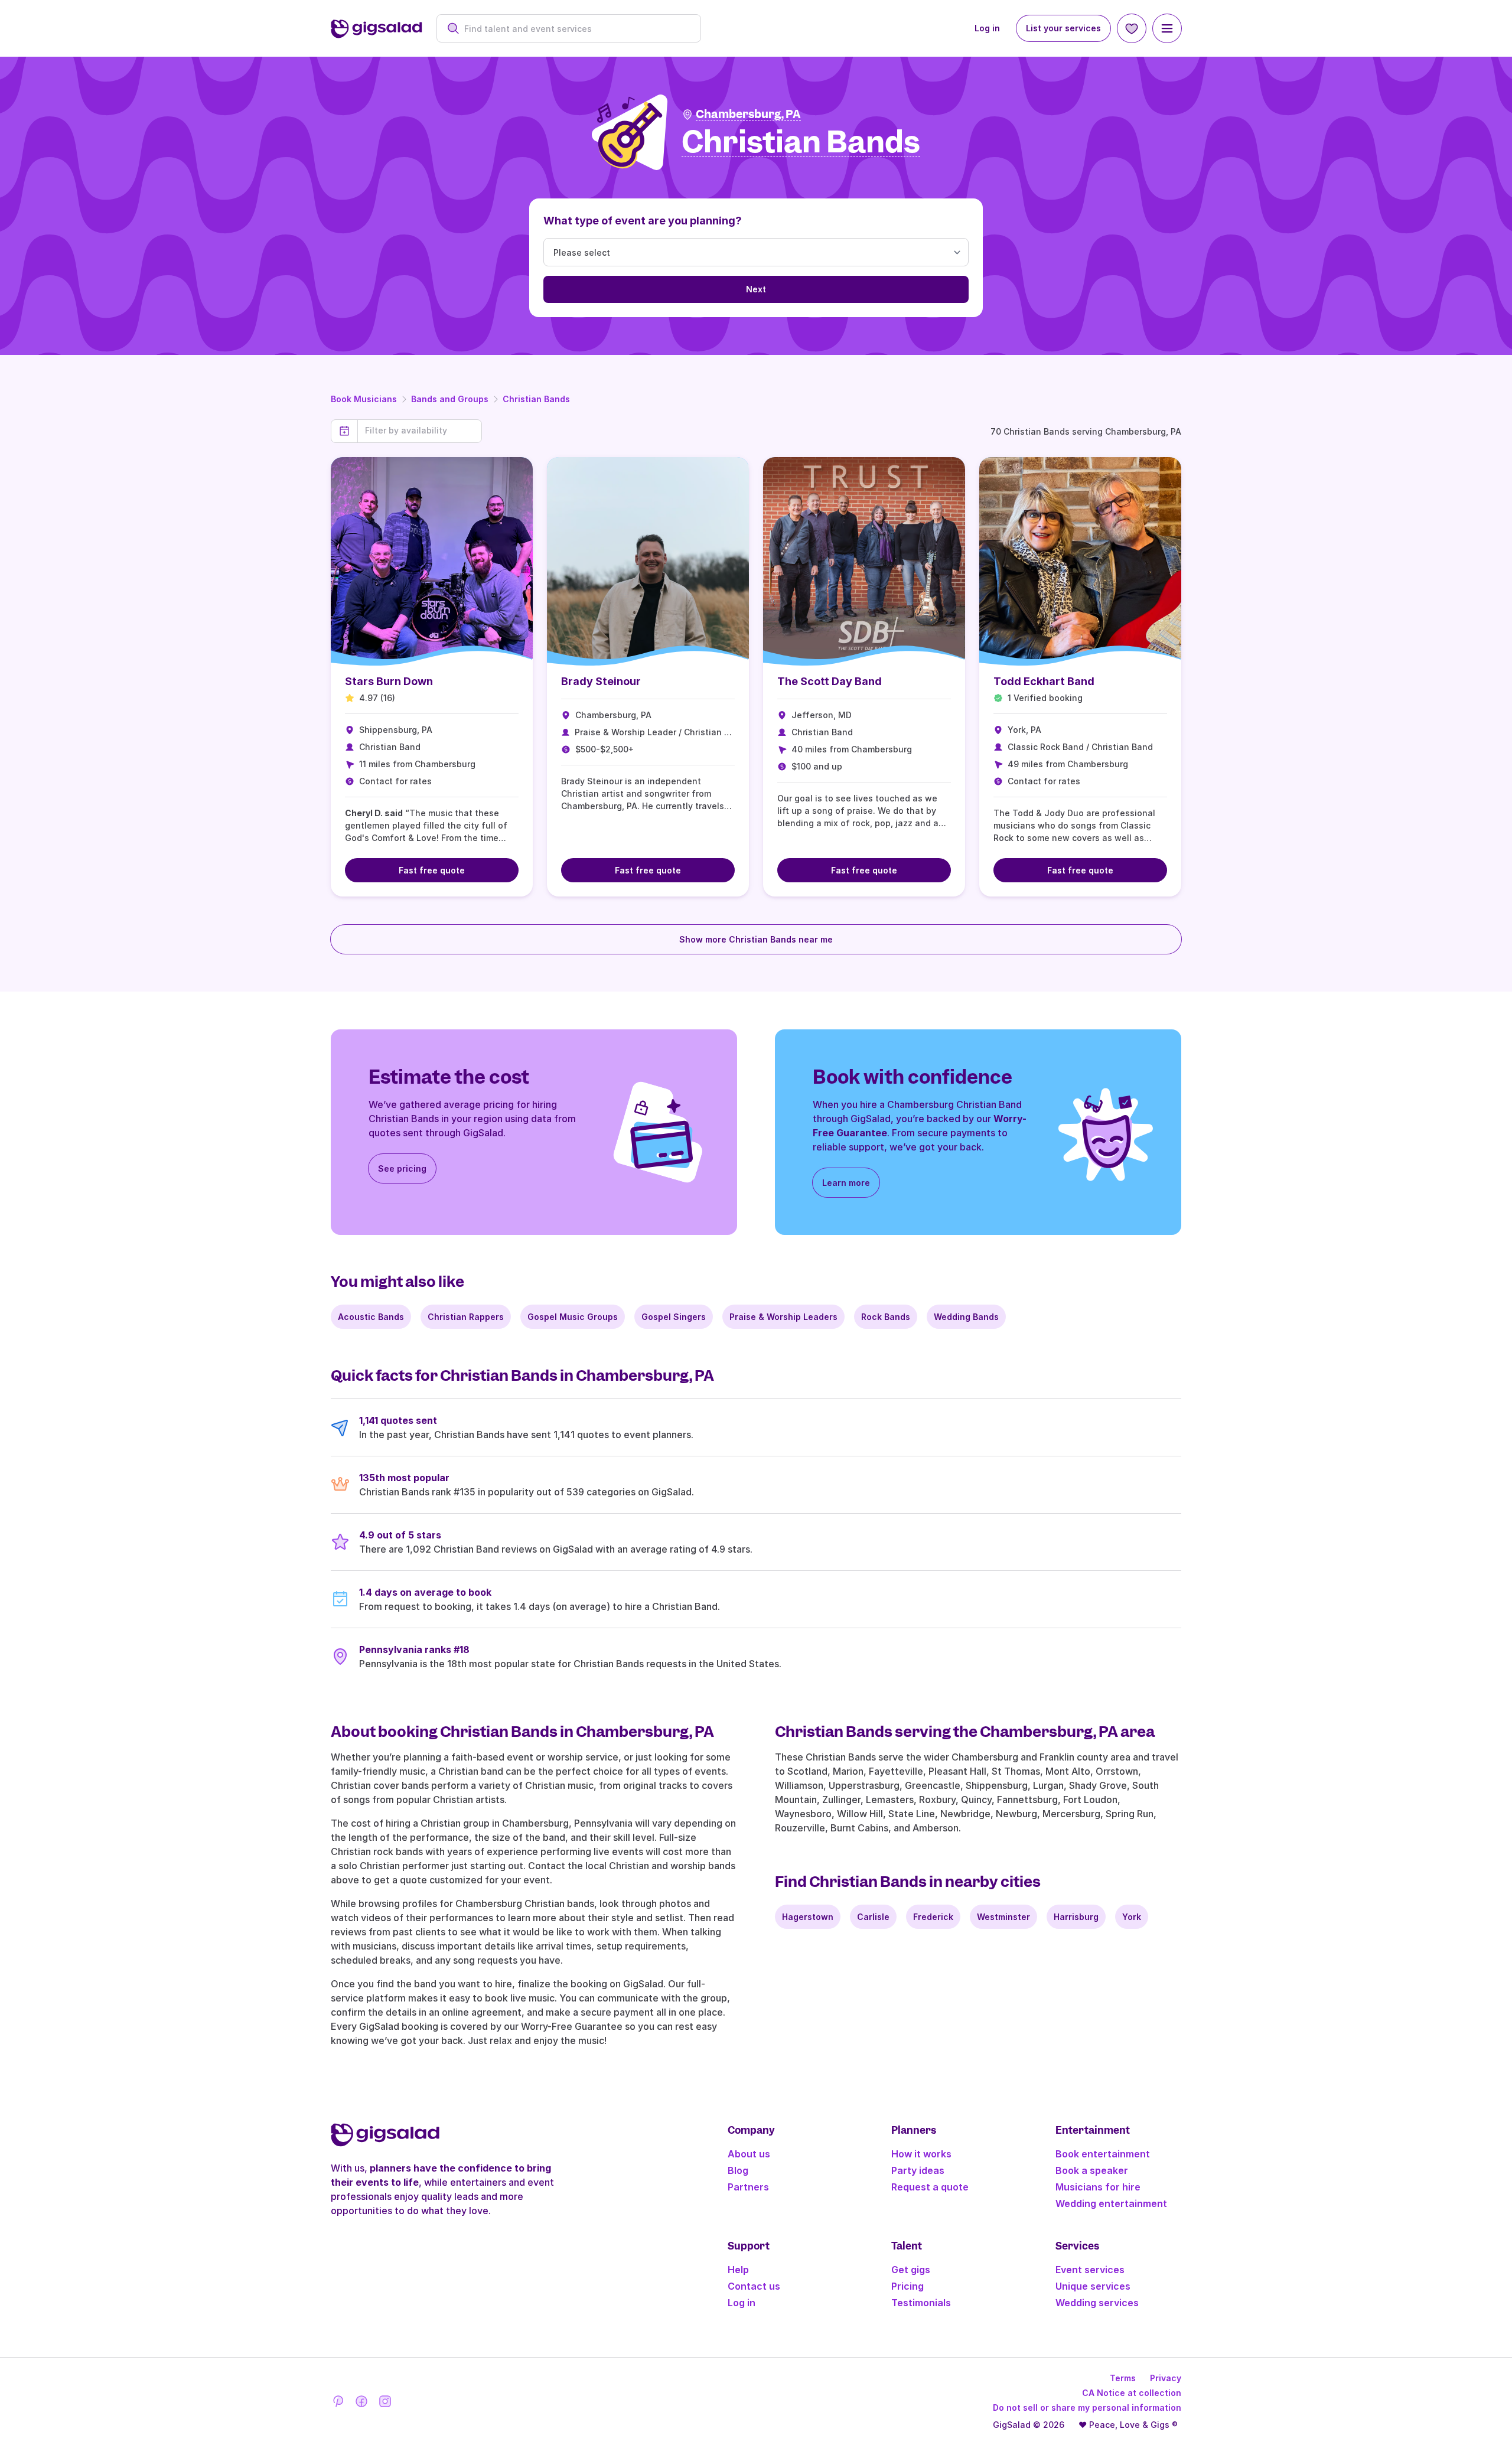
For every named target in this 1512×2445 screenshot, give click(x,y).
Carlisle (873, 1917)
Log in (987, 28)
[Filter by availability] (420, 431)
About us (749, 2154)
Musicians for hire (1098, 2187)
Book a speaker (1092, 2170)
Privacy (1166, 2378)
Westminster (1003, 1917)
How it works (921, 2154)
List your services (1063, 28)
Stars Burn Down (389, 681)
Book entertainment (1103, 2154)
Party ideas (918, 2170)
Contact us (754, 2286)
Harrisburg (1076, 1917)
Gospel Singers (674, 1317)
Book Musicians (364, 399)
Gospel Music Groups (573, 1317)
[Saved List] (1132, 28)
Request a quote (930, 2187)
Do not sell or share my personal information (1087, 2407)
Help (738, 2270)
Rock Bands (886, 1317)
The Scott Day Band (830, 681)
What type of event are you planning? (643, 221)
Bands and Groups (450, 399)
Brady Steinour (601, 681)
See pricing (402, 1168)
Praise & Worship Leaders (783, 1317)
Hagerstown (808, 1917)
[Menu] (1167, 28)
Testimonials (921, 2303)
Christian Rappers (466, 1317)
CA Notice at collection (1132, 2393)
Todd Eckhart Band (1044, 681)
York (1132, 1917)
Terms (1123, 2378)
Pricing (907, 2286)
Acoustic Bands (371, 1317)
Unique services (1093, 2286)
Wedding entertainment (1111, 2203)
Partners (748, 2187)
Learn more (846, 1183)
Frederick (933, 1917)
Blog (738, 2170)
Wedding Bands (966, 1317)
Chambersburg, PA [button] (748, 114)
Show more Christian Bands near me (756, 939)
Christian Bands (536, 399)
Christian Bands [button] (801, 143)
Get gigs (911, 2270)
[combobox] (575, 29)
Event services (1090, 2270)
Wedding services (1097, 2303)
